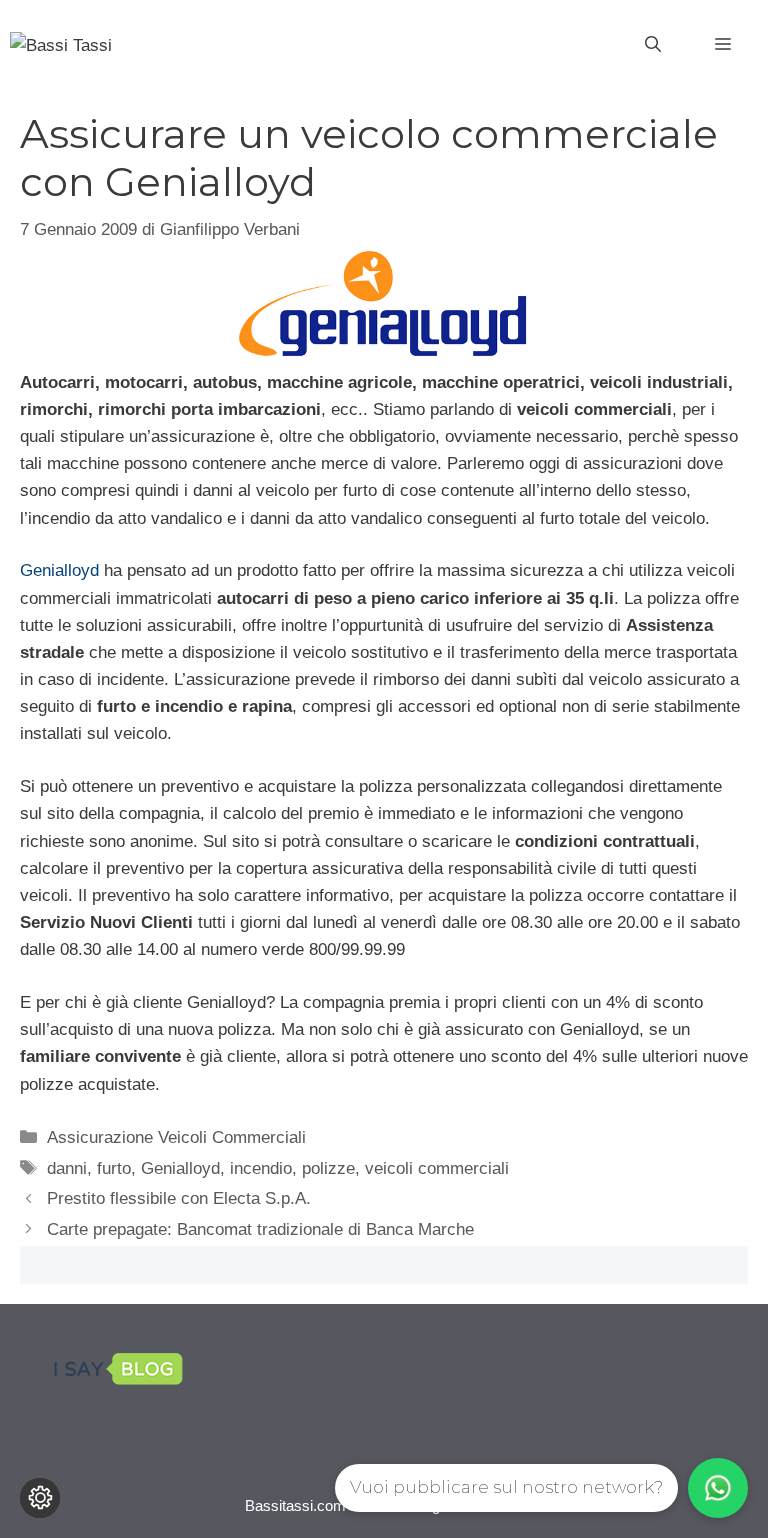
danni (67, 1168)
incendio (261, 1168)
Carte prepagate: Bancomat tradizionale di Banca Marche (260, 1229)
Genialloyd (59, 570)
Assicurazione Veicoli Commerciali (176, 1137)
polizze (328, 1168)
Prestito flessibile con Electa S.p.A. (179, 1198)
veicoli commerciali (437, 1168)
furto (114, 1168)
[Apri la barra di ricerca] (653, 45)
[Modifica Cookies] (40, 1498)
